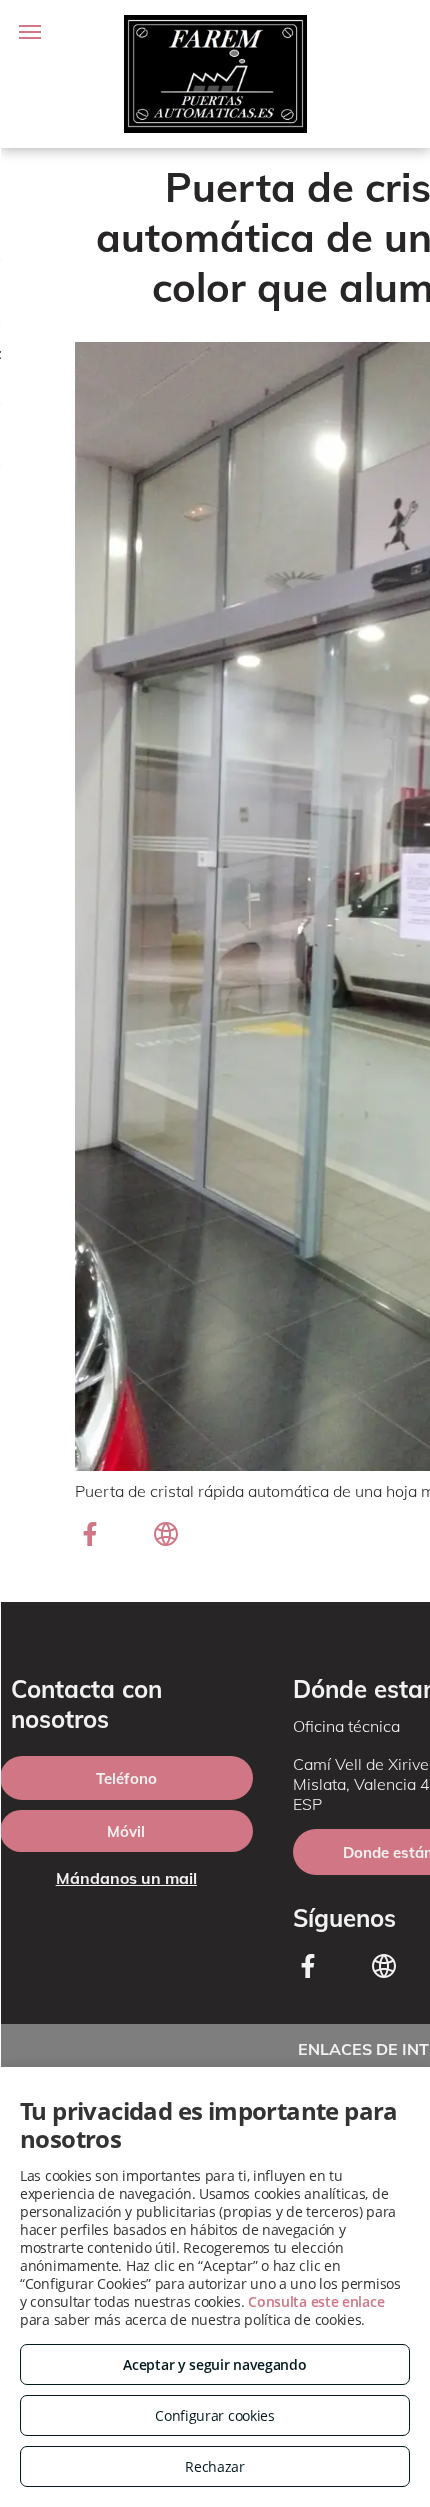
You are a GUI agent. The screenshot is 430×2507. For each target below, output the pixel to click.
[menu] (30, 32)
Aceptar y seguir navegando (214, 2364)
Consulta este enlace (316, 2301)
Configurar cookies (215, 2415)
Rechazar (215, 2466)
